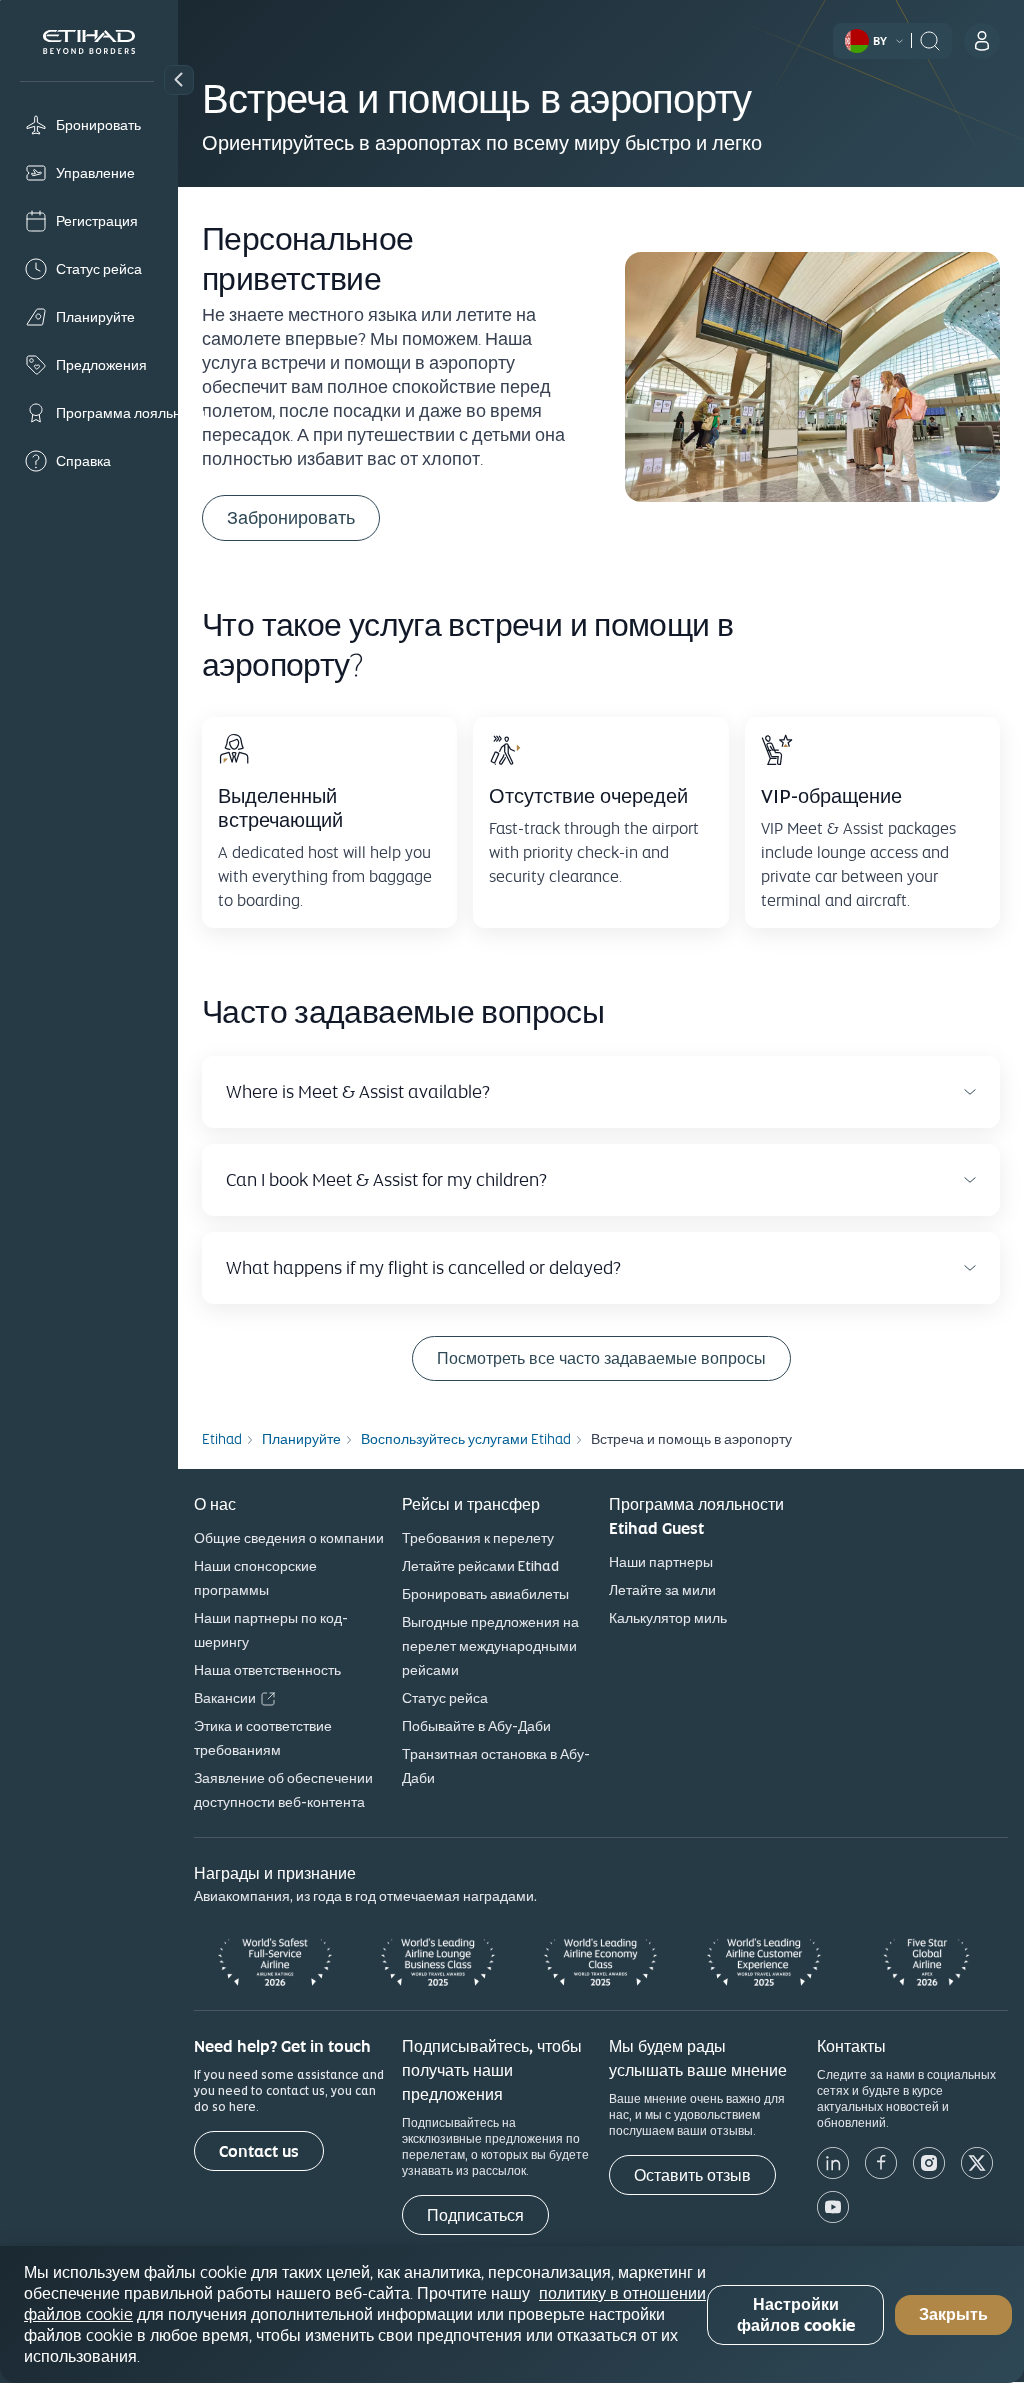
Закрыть (953, 2314)
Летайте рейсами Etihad (480, 1566)
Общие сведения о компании (289, 1538)
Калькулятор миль (668, 1618)
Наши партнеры (661, 1562)
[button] (179, 80)
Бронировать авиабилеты (485, 1594)
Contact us (259, 2151)
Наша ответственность (267, 1670)
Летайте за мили (662, 1590)
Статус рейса (445, 1698)
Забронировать (291, 517)
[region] (512, 2314)
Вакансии (225, 1698)
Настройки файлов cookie (796, 2315)
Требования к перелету (478, 1538)
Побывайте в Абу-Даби (476, 1726)
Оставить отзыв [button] (692, 2175)
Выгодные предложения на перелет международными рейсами (490, 1646)
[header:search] (930, 39)
